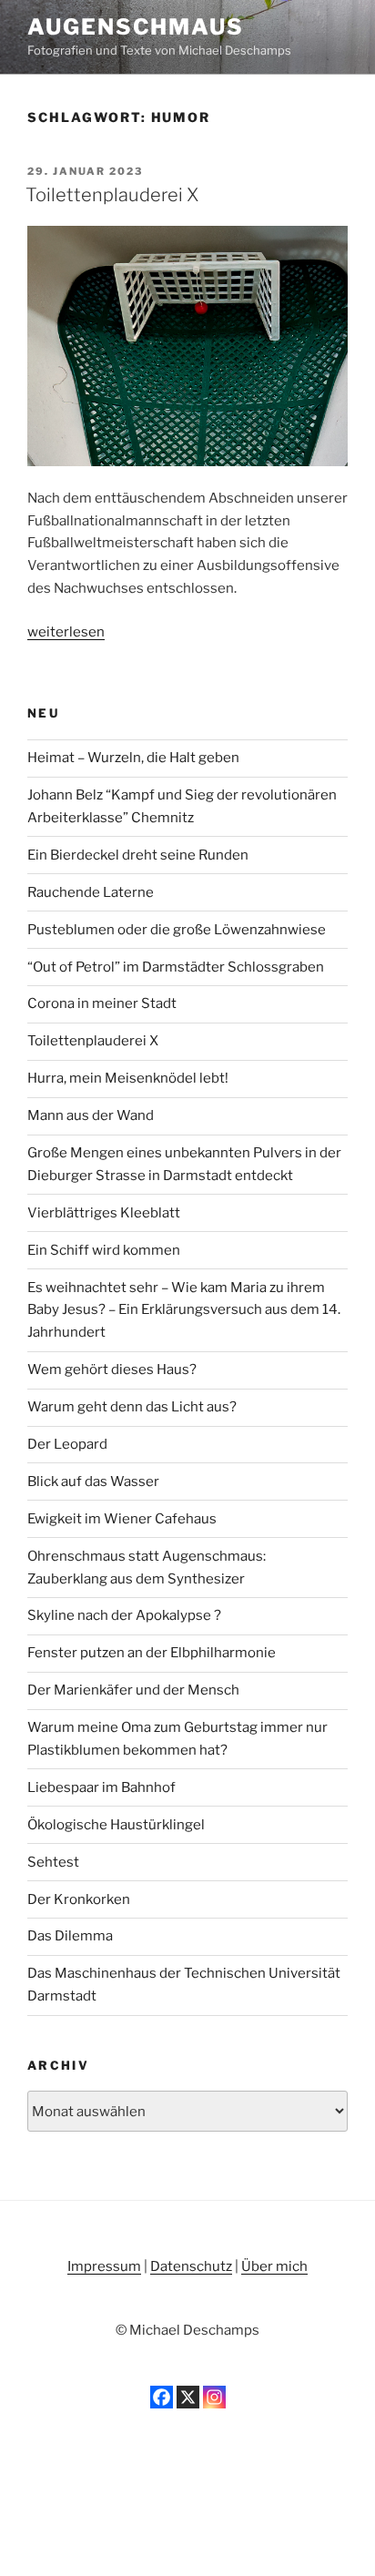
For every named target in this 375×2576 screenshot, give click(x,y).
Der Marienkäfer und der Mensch (133, 1690)
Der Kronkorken (79, 1899)
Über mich (274, 2266)
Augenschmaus (136, 27)
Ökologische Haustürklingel (116, 1825)
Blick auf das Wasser (93, 1481)
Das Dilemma (70, 1936)
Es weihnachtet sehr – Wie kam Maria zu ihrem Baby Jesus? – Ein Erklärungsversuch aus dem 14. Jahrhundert (184, 1310)
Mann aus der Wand (91, 1115)
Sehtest (53, 1862)
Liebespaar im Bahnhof (101, 1787)
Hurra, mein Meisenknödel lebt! (128, 1078)
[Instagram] (214, 2397)
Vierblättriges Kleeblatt (104, 1213)
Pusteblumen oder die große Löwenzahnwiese (177, 930)
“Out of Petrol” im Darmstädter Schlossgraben (176, 967)
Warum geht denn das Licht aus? (132, 1407)
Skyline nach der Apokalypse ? (124, 1615)
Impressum (104, 2266)
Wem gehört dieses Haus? (112, 1369)
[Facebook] (162, 2397)
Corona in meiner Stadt (102, 1003)
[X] (188, 2397)
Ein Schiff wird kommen (104, 1250)
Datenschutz (191, 2266)
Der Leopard (67, 1444)
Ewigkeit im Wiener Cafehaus (122, 1519)
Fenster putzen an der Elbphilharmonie (152, 1653)
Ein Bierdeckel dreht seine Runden (138, 855)
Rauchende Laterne (91, 892)
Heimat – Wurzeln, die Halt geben (133, 758)
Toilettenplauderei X (112, 195)
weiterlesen (66, 632)
